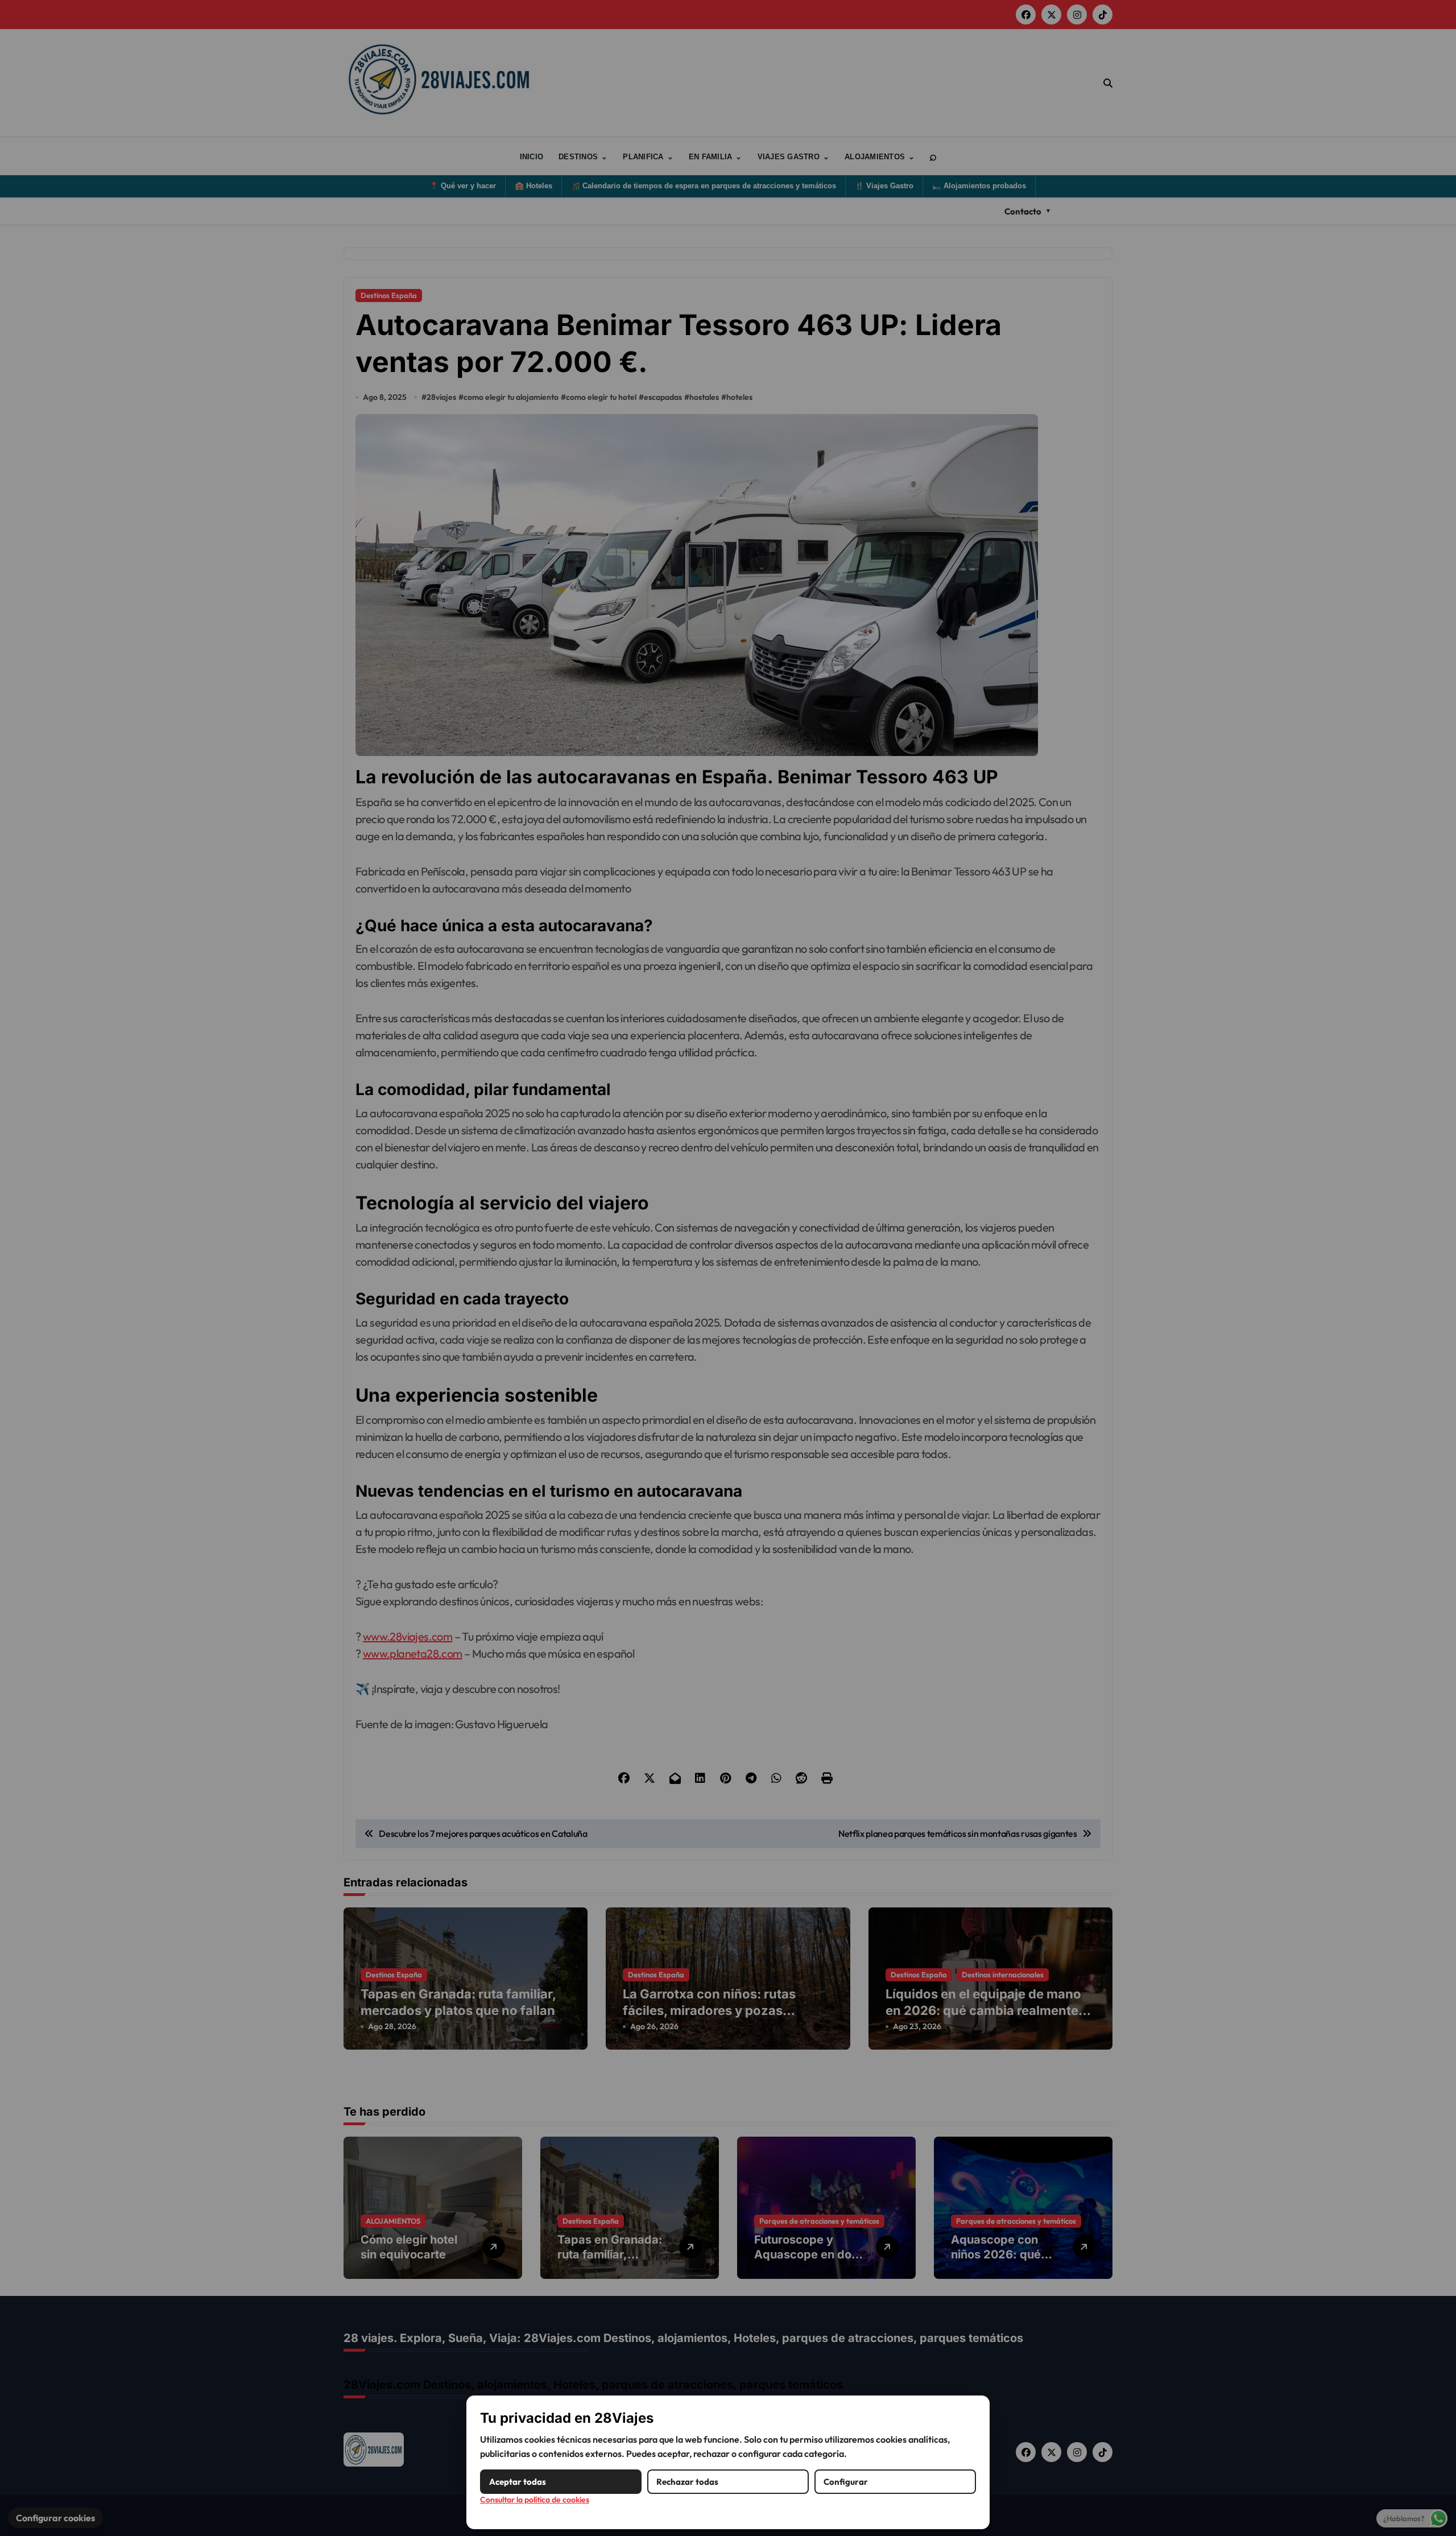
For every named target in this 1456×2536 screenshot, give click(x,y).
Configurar (846, 2482)
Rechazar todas (687, 2482)
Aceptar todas (518, 2482)
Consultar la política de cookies (535, 2500)
